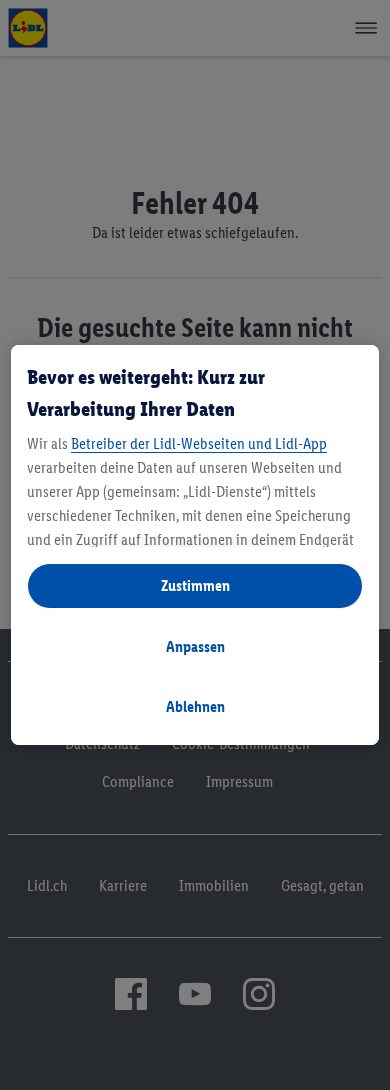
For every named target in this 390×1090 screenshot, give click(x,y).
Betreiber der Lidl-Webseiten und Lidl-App (199, 443)
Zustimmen (195, 585)
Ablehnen (195, 706)
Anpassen (195, 646)
